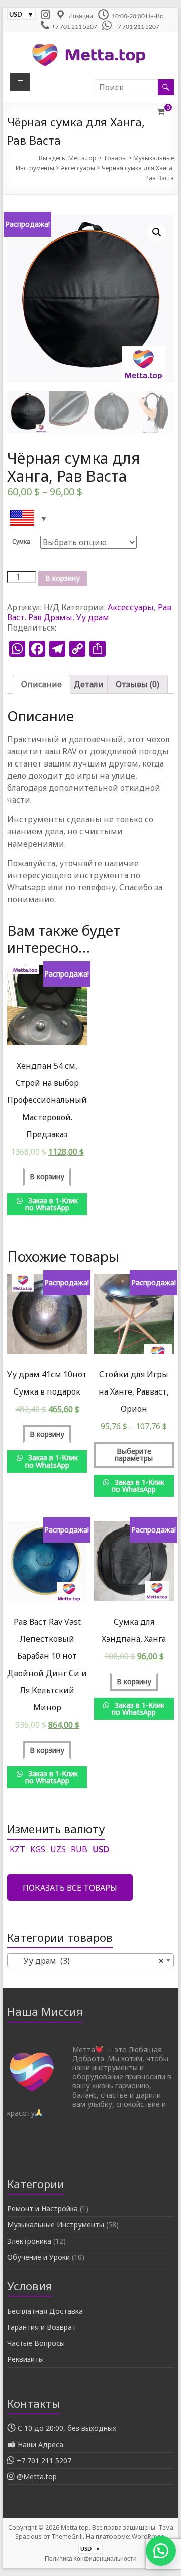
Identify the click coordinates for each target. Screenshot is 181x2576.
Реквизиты (25, 2359)
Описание (41, 684)
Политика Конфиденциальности (91, 2559)
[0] (161, 111)
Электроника (29, 2241)
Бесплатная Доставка (45, 2311)
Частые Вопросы (36, 2343)
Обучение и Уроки (38, 2257)
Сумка (21, 542)
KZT (17, 1849)
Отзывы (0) (138, 684)
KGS (38, 1849)
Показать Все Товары (70, 1888)
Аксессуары (131, 607)
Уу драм (93, 617)
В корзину (63, 578)
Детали (89, 684)
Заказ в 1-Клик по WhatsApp (52, 1204)
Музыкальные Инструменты (56, 2225)
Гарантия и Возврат (41, 2327)
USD (101, 1849)
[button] (156, 2551)
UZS (58, 1849)
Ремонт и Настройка (42, 2209)
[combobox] (90, 1960)
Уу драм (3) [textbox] (87, 1961)
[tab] (41, 684)
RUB (79, 1849)
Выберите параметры (134, 1455)
